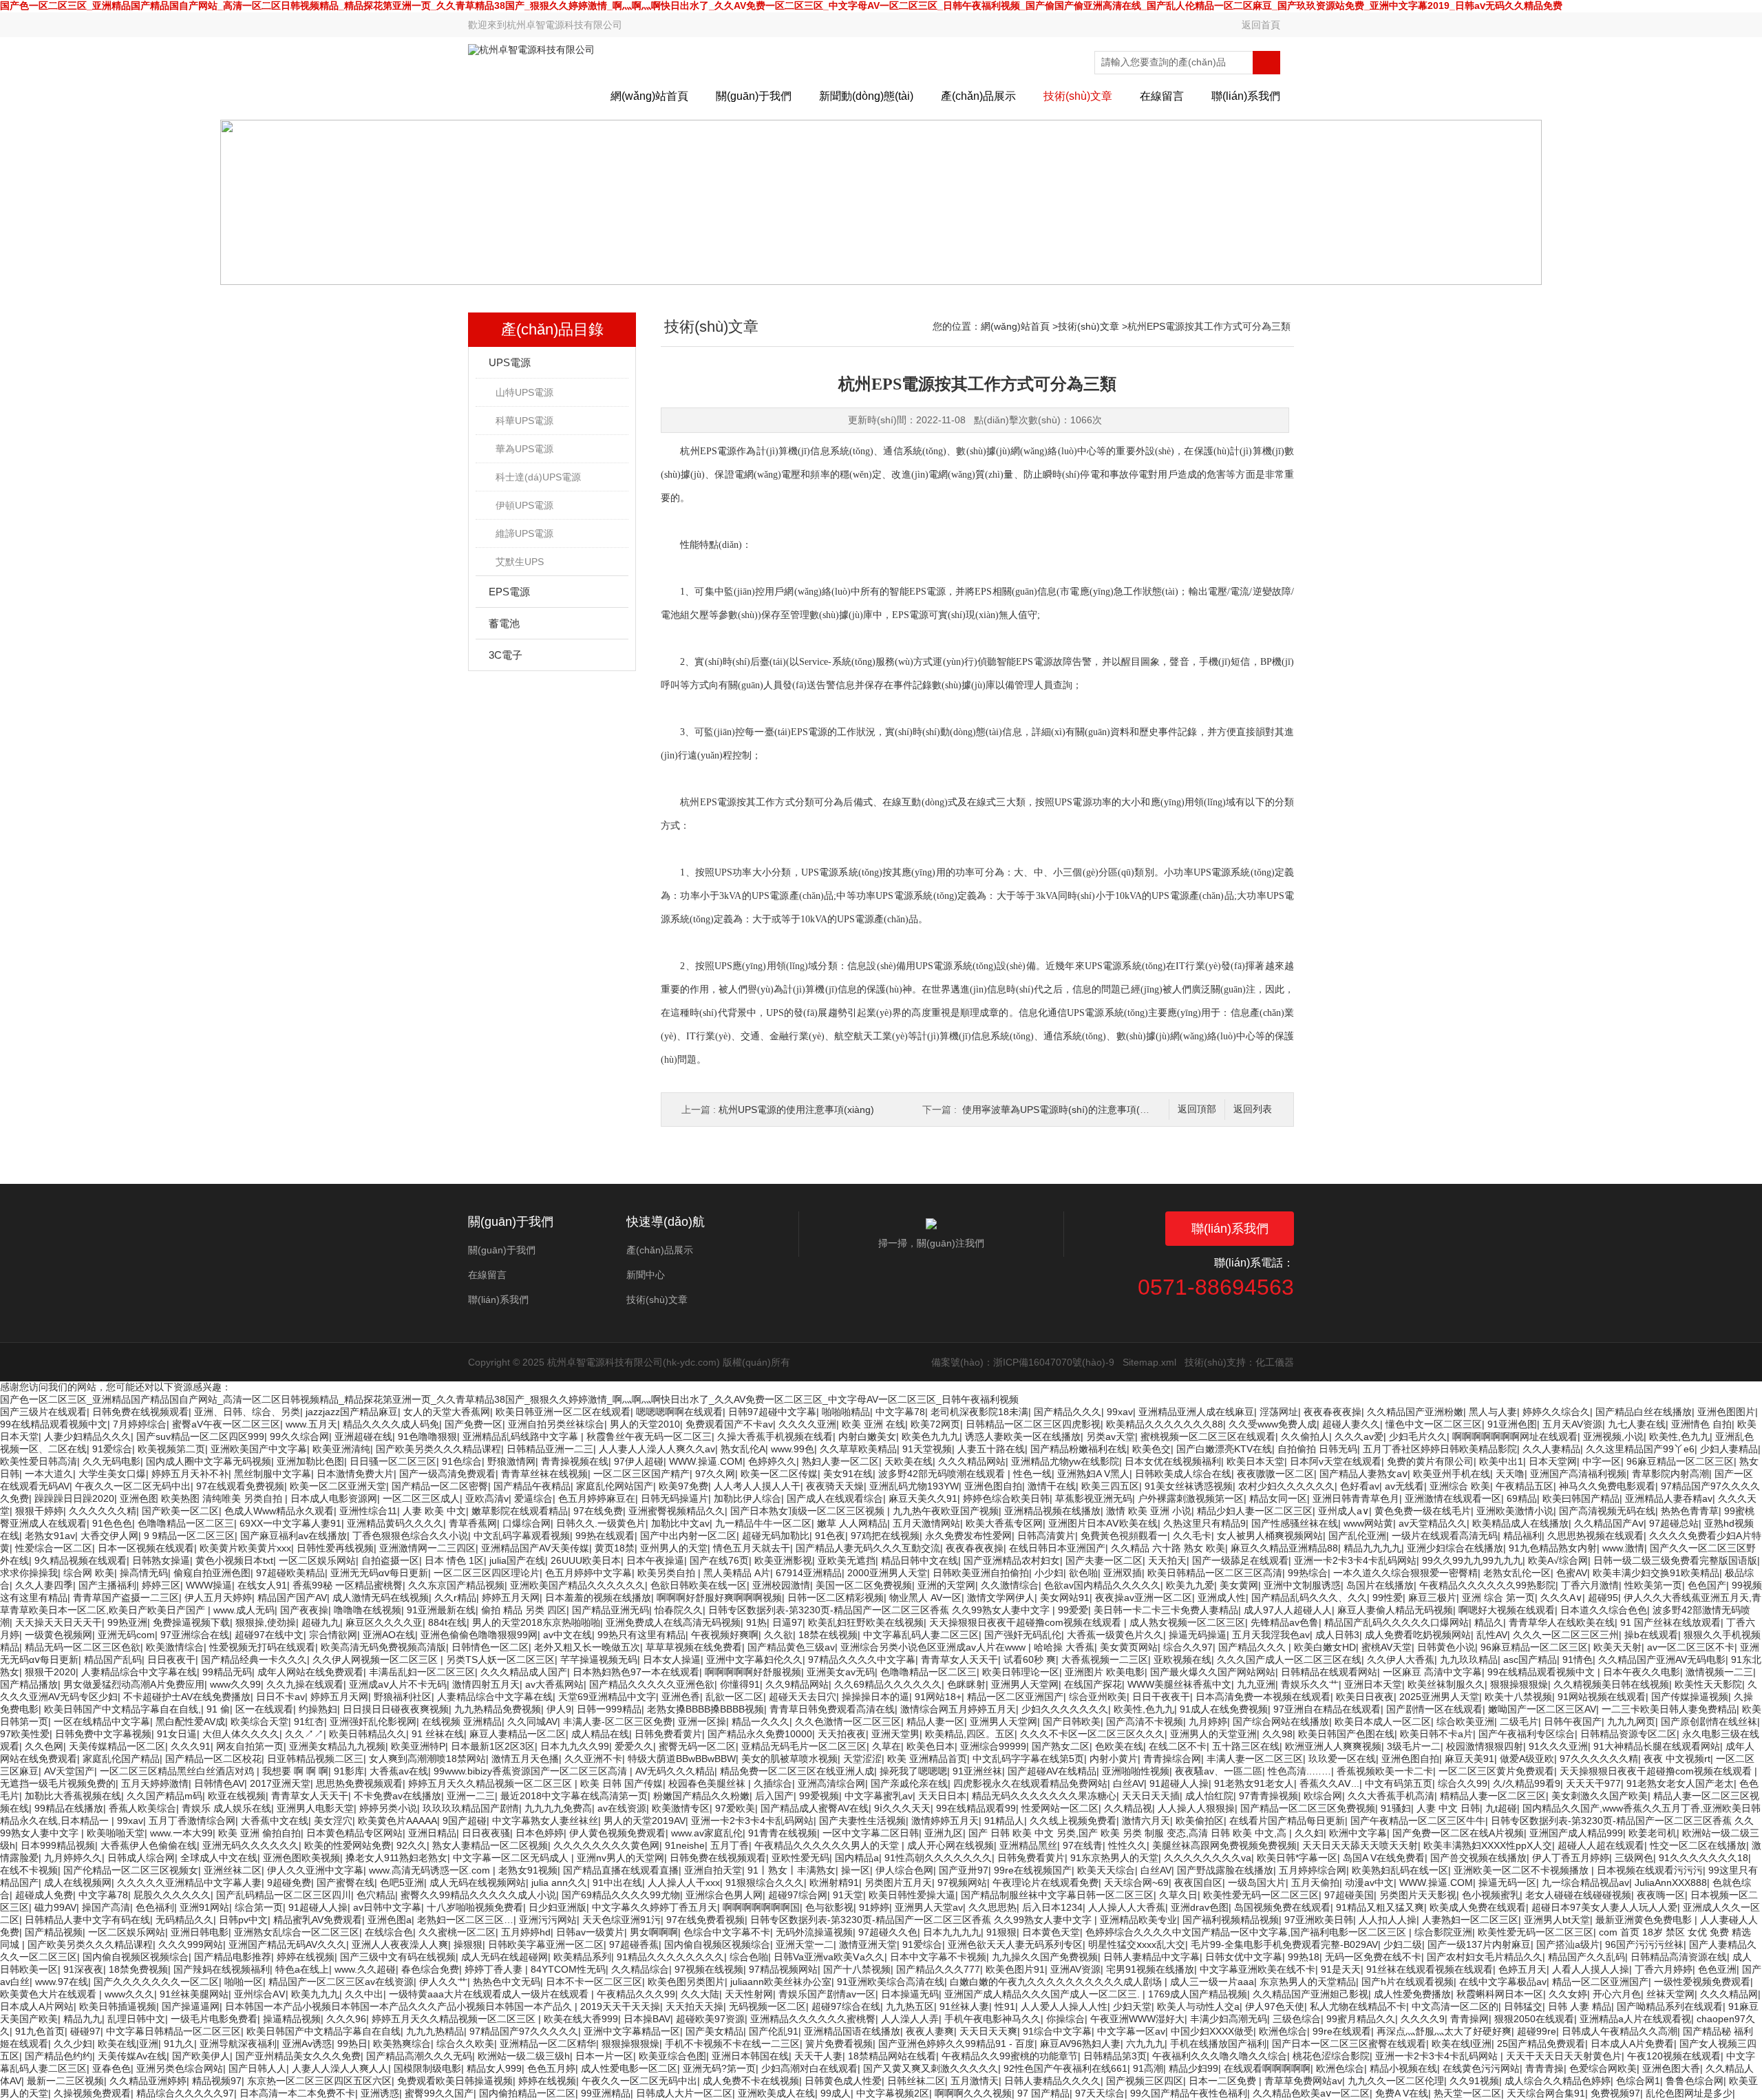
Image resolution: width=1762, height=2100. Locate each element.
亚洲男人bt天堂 (1557, 1920)
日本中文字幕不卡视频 (938, 1957)
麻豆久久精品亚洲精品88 (1284, 1548)
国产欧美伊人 (201, 2056)
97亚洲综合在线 (195, 1635)
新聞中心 (646, 1275)
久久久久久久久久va (1208, 1858)
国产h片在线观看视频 (1408, 1982)
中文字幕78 (900, 1412)
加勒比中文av (680, 1523)
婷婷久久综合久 (1556, 1412)
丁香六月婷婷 (1664, 1969)
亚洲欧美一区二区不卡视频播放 (1522, 1870)
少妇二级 (1403, 1944)
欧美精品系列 (582, 1957)
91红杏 (309, 1721)
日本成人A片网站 (37, 2006)
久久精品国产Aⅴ (1609, 1523)
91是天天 (1341, 1969)
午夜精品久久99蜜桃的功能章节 (1010, 2056)
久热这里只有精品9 (1204, 1523)
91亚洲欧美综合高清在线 (891, 1982)
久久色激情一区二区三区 (848, 1721)
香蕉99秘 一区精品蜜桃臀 (348, 1585)
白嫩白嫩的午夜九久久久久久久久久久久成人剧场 (1057, 1982)
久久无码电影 (112, 1461)
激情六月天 (1146, 1821)
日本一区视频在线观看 (146, 1548)
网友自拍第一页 (250, 1746)
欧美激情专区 (681, 1808)
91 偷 (218, 1709)
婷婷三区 (161, 1585)
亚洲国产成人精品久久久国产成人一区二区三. (1043, 1994)
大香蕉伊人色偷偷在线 (149, 1845)
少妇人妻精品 (1729, 1449)
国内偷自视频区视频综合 (717, 1944)
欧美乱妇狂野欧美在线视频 (866, 1622)
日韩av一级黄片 (590, 1932)
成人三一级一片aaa (1212, 1982)
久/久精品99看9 (1527, 1783)
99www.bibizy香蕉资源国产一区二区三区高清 (532, 1771)
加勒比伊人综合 (747, 1498)
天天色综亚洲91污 (622, 1920)
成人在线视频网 (78, 1882)
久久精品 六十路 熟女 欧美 (1168, 1548)
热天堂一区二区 (1467, 2093)
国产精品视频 (54, 1932)
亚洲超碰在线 (363, 1436)
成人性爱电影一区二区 (629, 2068)
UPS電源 (510, 362)
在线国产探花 (1093, 1684)
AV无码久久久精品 (675, 1771)
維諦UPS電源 (524, 533)
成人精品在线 (600, 1734)
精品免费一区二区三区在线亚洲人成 (797, 1771)
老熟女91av (50, 1536)
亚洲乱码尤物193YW (914, 1486)
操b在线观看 (1651, 1635)
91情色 (1578, 1659)
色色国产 (1707, 1585)
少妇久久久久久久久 (1065, 1709)
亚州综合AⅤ (260, 1994)
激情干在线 (1052, 1486)
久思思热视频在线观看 (1595, 1536)
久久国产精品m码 (164, 1796)
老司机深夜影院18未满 (979, 1412)
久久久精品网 (1729, 1994)
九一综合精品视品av (1585, 1882)
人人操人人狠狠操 (1196, 1808)
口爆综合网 (527, 1523)
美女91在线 (848, 1474)
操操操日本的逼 (875, 1697)
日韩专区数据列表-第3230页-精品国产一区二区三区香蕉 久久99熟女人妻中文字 (880, 1610)
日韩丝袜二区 (916, 2081)
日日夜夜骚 (486, 1833)
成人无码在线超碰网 (505, 1957)
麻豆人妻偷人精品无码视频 (1395, 1610)
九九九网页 (1631, 1721)
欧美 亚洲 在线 (873, 1424)
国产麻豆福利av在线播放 (294, 1536)
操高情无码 (144, 1573)
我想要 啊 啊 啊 (295, 1771)
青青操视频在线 (575, 1461)
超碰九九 (321, 1622)
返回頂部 (1197, 1109)
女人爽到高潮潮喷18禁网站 (427, 1759)
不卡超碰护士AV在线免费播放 (187, 1697)
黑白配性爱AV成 (190, 1721)
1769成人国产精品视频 (1198, 1994)
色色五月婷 (551, 2068)
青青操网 (1469, 2019)
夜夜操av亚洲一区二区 (1144, 1598)
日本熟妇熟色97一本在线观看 (636, 1672)
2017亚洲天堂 (280, 1783)
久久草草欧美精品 (858, 1449)
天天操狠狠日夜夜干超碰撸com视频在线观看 (1027, 1622)
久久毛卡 (1192, 1536)
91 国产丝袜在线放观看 (1670, 1622)
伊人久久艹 (443, 1982)
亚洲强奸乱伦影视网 (373, 1721)
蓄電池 (504, 623)
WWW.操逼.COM (706, 1461)
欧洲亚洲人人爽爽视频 (1333, 1746)
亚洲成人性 (1222, 1598)
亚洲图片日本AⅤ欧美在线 (1103, 1523)
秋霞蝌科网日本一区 (1500, 1994)
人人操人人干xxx (684, 1882)
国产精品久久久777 (938, 1969)
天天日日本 (942, 1796)
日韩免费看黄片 (668, 1734)
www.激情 (1623, 1548)
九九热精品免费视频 (498, 1709)
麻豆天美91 (1469, 1759)
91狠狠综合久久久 (765, 1882)
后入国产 (774, 1796)
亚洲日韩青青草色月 (1356, 1498)
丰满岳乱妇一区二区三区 (422, 1672)
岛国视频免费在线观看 (1282, 1907)
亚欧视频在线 (1182, 1659)
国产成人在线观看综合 (835, 1498)
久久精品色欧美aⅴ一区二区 (1311, 2093)
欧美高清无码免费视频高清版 (383, 1647)
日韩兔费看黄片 (1031, 1858)
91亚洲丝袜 (977, 1771)
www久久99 (235, 1684)
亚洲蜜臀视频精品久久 (677, 1511)
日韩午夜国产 (1573, 1721)
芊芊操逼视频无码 (599, 1659)
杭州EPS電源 (708, 451)
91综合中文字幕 (1057, 2031)
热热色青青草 (1690, 1511)
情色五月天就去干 (752, 1548)
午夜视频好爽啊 (725, 1635)
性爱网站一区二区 (1060, 1808)
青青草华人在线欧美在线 (1562, 1622)
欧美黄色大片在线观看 (50, 1994)
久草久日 (1178, 1895)
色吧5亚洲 (402, 1882)
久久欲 (778, 1635)
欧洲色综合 (1283, 2031)
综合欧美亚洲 (1465, 1721)
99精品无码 (227, 1672)
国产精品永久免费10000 (760, 1734)
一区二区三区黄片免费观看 (1496, 1771)
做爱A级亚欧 (1527, 1759)
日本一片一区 (604, 2056)
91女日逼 (177, 1734)
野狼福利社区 (403, 1697)
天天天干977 (1593, 1783)
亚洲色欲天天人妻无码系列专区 (1015, 1944)
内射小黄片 (1114, 1759)
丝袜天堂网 (1670, 1994)
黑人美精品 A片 (737, 1573)
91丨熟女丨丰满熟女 (792, 1870)
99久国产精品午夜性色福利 (1189, 2093)
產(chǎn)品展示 (978, 96)
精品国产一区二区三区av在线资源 (341, 1982)
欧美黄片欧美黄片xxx (245, 1548)
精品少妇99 (1193, 2068)
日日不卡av (280, 1697)
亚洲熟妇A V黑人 (1093, 1474)
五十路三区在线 (1246, 1746)
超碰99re (1537, 2031)
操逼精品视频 (292, 2019)
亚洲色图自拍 (993, 1486)
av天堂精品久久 (1433, 1523)
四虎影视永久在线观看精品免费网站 (1030, 1783)
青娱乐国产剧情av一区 (827, 1994)
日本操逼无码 (910, 1994)
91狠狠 (1001, 1932)
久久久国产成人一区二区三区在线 (1289, 1659)
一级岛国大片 (1257, 1882)
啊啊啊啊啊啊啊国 (761, 1907)
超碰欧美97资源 (710, 2019)
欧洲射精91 (834, 1882)
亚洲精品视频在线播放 (1052, 1511)
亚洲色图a (390, 1920)
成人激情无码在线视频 (381, 1598)
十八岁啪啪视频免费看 (475, 1907)
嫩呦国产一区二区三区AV (1542, 1709)
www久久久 (129, 1994)
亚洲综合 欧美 (1460, 1486)
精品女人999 (494, 2068)
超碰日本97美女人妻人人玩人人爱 (1604, 1907)
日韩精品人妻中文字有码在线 (87, 1920)
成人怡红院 (1209, 1796)
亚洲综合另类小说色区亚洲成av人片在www (934, 1647)
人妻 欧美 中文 (434, 1511)
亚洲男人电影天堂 (315, 1808)
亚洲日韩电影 (200, 1932)
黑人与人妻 (1493, 1412)
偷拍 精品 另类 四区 (524, 1610)
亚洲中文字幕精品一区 (632, 2031)
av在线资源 (622, 1808)
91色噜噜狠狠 (427, 1436)
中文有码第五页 (1399, 1783)
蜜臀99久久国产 (439, 2093)
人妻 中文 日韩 (1448, 1808)
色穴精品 (376, 1895)
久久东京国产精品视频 (456, 1585)
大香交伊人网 (109, 1536)
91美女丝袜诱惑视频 (1189, 1486)
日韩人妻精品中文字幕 (1151, 1957)
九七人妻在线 (1637, 1424)
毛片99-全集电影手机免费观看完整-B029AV (1284, 1944)
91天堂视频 (927, 1449)
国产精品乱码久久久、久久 (1309, 1598)
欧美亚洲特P (418, 1746)
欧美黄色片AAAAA (397, 1821)
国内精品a (857, 1858)
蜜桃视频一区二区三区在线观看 (1208, 1436)
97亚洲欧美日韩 (1319, 1920)
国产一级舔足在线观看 (1240, 1560)
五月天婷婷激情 (155, 1783)
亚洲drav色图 (1200, 1907)
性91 (1005, 2006)
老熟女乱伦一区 (1517, 1573)
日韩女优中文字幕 (1244, 1957)
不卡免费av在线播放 (397, 1796)
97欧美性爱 (25, 1734)
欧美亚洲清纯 (341, 1449)
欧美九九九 (315, 1994)
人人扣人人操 (1388, 1920)
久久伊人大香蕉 (1401, 1659)
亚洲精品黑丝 (1028, 1845)
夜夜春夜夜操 (1333, 1412)
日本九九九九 (952, 1932)
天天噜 (1510, 1474)
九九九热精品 (435, 2031)
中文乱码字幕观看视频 (522, 1536)
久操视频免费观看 (92, 2093)
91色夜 (830, 1536)
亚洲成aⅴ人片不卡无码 (398, 1684)
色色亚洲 (1717, 1969)
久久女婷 (1568, 1994)
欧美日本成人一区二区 (1383, 1721)
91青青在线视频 (783, 1833)
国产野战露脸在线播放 (1225, 1870)
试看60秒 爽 (1030, 1659)
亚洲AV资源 (1075, 1969)
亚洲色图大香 (1671, 2068)
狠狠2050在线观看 (1534, 2019)
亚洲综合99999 (993, 1746)
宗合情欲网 (333, 1635)
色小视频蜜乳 (1491, 1895)
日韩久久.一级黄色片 (601, 1523)
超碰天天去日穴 (803, 1697)
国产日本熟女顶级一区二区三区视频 (809, 1511)
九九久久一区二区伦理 (1396, 2081)
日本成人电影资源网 (334, 1498)
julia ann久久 (559, 1882)
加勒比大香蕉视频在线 (73, 1796)
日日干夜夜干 (1161, 1697)
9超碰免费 (289, 1882)
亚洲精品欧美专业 (1138, 1920)
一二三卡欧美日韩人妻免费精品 (1669, 1709)
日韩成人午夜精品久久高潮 (1620, 2031)
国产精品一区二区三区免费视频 (1308, 1808)
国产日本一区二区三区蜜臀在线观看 (1349, 2044)
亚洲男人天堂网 (1025, 1684)
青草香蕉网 (473, 1523)
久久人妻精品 (1551, 1449)
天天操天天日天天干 (59, 1622)
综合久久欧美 (465, 2044)
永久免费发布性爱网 (968, 1536)
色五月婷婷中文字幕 (588, 1573)
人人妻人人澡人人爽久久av (657, 1449)
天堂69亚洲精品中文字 (607, 1697)
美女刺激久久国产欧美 (1600, 1796)
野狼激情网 (511, 1461)
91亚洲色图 (1512, 1424)
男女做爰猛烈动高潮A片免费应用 (134, 1684)
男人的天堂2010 (645, 1424)
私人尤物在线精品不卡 (1358, 2006)
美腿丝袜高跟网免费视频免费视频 (1224, 1845)
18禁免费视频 (138, 1969)
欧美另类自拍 (668, 1573)
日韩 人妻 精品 (1580, 2006)
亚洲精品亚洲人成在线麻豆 (1196, 1412)
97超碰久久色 (888, 1932)
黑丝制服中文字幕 (273, 1474)
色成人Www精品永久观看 (279, 1511)
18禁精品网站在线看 (892, 2056)
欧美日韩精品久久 (368, 1734)
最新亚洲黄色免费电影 (1645, 1920)
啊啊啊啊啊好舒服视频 (753, 1672)
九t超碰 (1501, 1808)
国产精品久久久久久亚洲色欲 (652, 1684)
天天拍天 (1167, 1560)
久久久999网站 (191, 1944)
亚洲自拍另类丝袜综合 (556, 1424)
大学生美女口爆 (112, 1474)
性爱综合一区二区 (54, 1548)
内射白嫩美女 (867, 1436)
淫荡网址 (1279, 1412)
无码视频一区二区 (767, 2006)
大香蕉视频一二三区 (1105, 1659)
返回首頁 (1261, 25)
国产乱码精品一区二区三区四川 (284, 1895)
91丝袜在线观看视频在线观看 (1430, 1969)
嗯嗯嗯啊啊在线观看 (679, 1412)
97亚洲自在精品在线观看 (1327, 1709)
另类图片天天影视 (1418, 1895)
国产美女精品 (714, 2031)
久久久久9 (1423, 2019)
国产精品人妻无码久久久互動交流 (868, 1548)
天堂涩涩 (862, 1759)
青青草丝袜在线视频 (544, 1474)
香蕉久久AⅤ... (1329, 1783)
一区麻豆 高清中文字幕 (1432, 1672)
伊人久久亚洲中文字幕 (315, 1870)
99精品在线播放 (69, 1808)
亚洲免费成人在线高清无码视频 (673, 1622)
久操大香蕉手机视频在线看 (775, 1436)
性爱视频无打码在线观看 (262, 1647)
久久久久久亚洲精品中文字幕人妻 (189, 1882)
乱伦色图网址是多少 (1689, 2093)
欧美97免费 (683, 1486)
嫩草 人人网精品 (852, 1523)
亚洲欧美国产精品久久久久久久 (577, 1585)
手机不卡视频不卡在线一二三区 (732, 2044)
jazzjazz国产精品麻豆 (352, 1412)
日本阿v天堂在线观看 (1336, 1461)
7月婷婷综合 (140, 1424)
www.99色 (793, 1449)
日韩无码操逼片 (675, 1498)
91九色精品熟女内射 (1553, 1548)
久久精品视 (1128, 1808)
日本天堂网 (1553, 1461)
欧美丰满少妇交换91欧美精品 (1656, 1573)
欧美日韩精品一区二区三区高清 (1215, 1573)
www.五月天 (311, 1424)
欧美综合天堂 (259, 1721)
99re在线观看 (1342, 2031)
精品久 (1489, 1622)
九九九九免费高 (558, 1808)
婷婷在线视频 (306, 1957)
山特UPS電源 (524, 392)
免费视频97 (1615, 2093)
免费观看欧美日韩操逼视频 (455, 2081)
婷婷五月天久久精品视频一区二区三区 (491, 1783)
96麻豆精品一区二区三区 (1680, 1461)
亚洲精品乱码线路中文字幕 (522, 1436)
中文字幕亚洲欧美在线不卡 (1257, 1969)
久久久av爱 (1359, 1436)
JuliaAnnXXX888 (1671, 1882)
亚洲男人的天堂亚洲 (1213, 1734)
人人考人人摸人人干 (757, 1486)
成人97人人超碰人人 (1288, 1610)
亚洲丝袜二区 (233, 1870)
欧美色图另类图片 (686, 1982)
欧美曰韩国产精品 (1581, 1498)
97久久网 (715, 1474)
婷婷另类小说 (388, 1808)
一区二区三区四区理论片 (487, 1573)
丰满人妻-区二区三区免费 (618, 1721)
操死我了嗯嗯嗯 (913, 1771)
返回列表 (1253, 1109)
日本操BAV (647, 2019)
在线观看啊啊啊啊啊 (1267, 2068)
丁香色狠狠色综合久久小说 (410, 1536)
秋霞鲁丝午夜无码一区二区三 (649, 1436)
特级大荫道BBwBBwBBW (682, 1759)
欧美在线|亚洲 (128, 2044)
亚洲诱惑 (380, 2093)
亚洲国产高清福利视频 (1578, 1474)
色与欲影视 (829, 1907)
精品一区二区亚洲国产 (1015, 1697)
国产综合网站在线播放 (1281, 1721)
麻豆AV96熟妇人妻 (1080, 2044)
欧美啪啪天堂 (116, 1833)
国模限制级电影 (427, 2068)
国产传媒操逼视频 (1690, 1697)
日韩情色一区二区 (490, 1647)
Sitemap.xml (1149, 1362)
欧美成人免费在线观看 (1478, 1907)
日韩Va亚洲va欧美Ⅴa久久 (829, 1957)
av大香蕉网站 (554, 1684)
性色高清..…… (1299, 1771)
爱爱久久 (634, 1746)
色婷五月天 (1522, 1969)
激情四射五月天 (486, 1684)
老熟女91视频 (528, 1870)
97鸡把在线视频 (885, 1536)
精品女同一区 (1278, 1498)
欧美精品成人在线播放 (1520, 1523)
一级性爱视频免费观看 (1702, 1982)
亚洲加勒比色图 (310, 1461)
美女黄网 (1239, 1585)
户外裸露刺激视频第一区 (1191, 1498)
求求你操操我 (29, 1573)
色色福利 (155, 1907)
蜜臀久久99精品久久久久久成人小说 (478, 1895)
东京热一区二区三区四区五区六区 (319, 2081)
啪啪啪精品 (846, 1412)
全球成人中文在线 (219, 1858)
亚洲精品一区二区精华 (548, 2044)
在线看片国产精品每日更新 (1287, 1821)
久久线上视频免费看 (1073, 1821)
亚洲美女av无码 (841, 1672)
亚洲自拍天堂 (713, 1870)
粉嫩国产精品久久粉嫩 (701, 1796)
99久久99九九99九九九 (1472, 1560)
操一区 (856, 1870)
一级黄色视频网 (59, 1635)
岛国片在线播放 (1380, 1585)
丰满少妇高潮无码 (1229, 2019)
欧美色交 (1151, 1449)
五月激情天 (975, 2081)
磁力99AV (55, 1907)
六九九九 (1145, 2044)
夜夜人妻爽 (930, 2031)
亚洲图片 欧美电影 (1105, 1672)
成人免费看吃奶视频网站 (1418, 1635)
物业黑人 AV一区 (925, 1598)
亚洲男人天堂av (929, 1907)
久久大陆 (700, 1994)
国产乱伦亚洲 (1357, 1536)
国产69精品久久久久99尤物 (621, 1895)
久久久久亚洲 (807, 1424)
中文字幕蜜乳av (879, 1796)
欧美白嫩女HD (1325, 1647)
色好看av (1360, 1486)
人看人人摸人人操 (1591, 1969)
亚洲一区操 (702, 1721)
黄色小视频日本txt (234, 1560)
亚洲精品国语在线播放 (852, 2031)
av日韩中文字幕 (387, 1907)
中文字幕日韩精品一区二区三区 (173, 2031)
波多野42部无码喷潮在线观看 (943, 1474)
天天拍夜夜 (842, 1734)
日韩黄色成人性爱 (843, 2081)
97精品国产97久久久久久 (524, 2031)
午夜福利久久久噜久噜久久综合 (1220, 2056)
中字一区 (1602, 1461)
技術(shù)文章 (1078, 96)
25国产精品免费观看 (1541, 2044)
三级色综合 (1297, 2019)
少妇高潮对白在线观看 (809, 2068)
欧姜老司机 (1653, 1833)
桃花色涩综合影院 (1331, 2056)
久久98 (1277, 1734)
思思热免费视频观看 (359, 1783)
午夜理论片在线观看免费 (1045, 1882)
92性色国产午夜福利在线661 (1065, 2068)
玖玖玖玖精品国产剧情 (471, 1808)
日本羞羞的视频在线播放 (598, 1598)
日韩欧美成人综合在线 (1183, 1474)
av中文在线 (567, 1635)
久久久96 (346, 2019)
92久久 (412, 1845)
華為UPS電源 (524, 449)
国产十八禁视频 (857, 1969)
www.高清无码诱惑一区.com (431, 1870)
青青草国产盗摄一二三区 (126, 1598)
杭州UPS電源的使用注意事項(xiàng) (796, 1110)
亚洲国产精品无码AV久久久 (287, 1944)
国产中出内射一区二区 (688, 1536)
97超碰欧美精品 (290, 1573)
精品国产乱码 (113, 1659)
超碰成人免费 (44, 1895)
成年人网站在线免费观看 (310, 1672)
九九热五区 (910, 2006)
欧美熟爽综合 (402, 2044)
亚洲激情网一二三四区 (427, 1548)
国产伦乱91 (774, 2031)
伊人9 (559, 1709)
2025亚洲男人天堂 (1439, 1697)
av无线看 (1404, 1486)
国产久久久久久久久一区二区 (156, 1982)
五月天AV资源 (1572, 1424)
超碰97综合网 (798, 1895)
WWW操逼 (209, 1585)
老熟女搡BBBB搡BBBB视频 (705, 1709)
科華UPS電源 (524, 421)
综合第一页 (259, 1907)
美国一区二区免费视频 (864, 1585)
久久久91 (191, 1746)
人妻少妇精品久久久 (87, 1436)
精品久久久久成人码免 (391, 1424)
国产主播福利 (107, 1585)
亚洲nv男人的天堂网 (620, 1858)
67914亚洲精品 (809, 1573)
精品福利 (1522, 1536)
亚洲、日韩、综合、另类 (247, 1412)
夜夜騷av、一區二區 (1219, 1771)
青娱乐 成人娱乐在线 (226, 1808)
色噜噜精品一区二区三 (186, 1523)
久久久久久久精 (103, 1511)
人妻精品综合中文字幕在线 (139, 1672)
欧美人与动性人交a (1198, 2006)
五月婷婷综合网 (1313, 1870)
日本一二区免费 (1224, 2081)
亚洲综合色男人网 (724, 1895)
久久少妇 (73, 2044)
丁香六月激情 (1590, 1585)
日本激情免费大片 (355, 1474)
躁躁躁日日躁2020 (74, 1498)
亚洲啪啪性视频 (1136, 1771)
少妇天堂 (1132, 2006)
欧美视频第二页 (171, 1449)
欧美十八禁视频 (1518, 1697)
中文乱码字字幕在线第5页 (1028, 1759)
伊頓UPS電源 (524, 505)
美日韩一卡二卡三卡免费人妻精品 (1166, 1610)
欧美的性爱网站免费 (348, 1845)
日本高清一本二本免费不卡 (297, 2093)
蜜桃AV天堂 (1387, 1647)
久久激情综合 (1010, 1585)
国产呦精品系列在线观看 (1670, 2006)
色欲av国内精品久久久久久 (1102, 1585)
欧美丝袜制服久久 (1446, 1684)
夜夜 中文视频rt (1677, 1759)
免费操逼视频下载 (191, 1622)
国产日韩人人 (257, 2068)
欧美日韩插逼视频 (118, 2006)
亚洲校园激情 (781, 1585)
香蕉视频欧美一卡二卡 (1385, 1771)
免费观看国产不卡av (729, 1424)
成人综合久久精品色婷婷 (1558, 2081)
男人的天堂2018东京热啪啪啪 (536, 1622)
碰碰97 (85, 2031)
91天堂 (848, 1895)
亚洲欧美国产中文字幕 (259, 1449)
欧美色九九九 (931, 1436)
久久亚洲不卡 (593, 1759)
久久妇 (1309, 1833)
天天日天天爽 (988, 2031)
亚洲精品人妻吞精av (1669, 1498)
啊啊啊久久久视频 (973, 2093)
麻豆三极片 (1432, 1598)
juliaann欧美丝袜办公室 (781, 1982)
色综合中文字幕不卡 (727, 1932)
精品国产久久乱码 (1586, 1957)
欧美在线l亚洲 (1462, 2044)
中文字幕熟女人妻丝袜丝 (545, 1821)
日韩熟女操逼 (161, 1560)
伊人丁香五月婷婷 (1571, 1858)
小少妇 (1049, 1573)
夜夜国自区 (1198, 1882)
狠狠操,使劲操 (266, 1622)
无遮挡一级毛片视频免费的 (58, 1783)
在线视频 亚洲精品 (462, 1721)
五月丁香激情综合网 (192, 1821)
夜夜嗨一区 (1661, 1895)
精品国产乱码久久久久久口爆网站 (1397, 1622)
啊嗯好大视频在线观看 (1507, 1610)
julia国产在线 (517, 1560)
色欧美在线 (1119, 1746)
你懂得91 (740, 1684)
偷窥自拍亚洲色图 (212, 1573)
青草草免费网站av (1303, 2081)
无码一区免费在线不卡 (1373, 1957)
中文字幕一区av (1131, 2031)
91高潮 (1148, 2068)
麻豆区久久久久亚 (384, 1622)
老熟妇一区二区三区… (465, 1920)
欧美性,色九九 (1679, 1436)
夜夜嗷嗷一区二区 (1275, 1474)
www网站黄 (1368, 1523)
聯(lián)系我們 (1246, 96)
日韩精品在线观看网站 (1329, 1672)
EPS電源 (509, 592)
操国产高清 (106, 1907)
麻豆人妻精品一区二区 (518, 1734)
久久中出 (364, 1994)
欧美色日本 (931, 1746)
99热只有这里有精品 (641, 1635)
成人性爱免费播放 (1412, 1994)
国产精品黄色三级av (791, 1647)
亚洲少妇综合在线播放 (1455, 1548)
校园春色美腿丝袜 (708, 1783)
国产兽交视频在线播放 (1478, 1858)
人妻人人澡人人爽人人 (340, 2068)
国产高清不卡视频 (1145, 1721)
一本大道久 (49, 1474)
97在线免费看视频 (705, 1920)
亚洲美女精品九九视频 (337, 1746)
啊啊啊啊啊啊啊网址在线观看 (1515, 1436)
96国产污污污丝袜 (1644, 1944)
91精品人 (1004, 1821)
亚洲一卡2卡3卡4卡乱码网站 (1355, 1560)
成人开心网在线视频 (951, 1845)
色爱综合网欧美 (1603, 2068)
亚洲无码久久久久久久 (251, 1845)
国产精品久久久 (1068, 1412)
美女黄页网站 (1129, 1647)
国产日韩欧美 (1072, 1721)
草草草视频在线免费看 (694, 1647)
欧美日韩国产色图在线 (1346, 1734)
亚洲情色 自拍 (1701, 1424)
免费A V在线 (1402, 2093)
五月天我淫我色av (1271, 1635)
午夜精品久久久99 (636, 1994)
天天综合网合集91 (1546, 2093)
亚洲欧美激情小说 (1515, 1511)
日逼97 (787, 1622)
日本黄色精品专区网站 (354, 1833)
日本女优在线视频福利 (1173, 1461)
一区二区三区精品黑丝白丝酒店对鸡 (178, 1771)
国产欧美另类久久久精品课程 (438, 1449)
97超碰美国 (1349, 1895)
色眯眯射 (966, 1684)
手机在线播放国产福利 (1218, 2044)
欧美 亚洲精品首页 (927, 1759)
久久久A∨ (1561, 1598)
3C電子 (506, 655)
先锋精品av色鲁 (1285, 1622)
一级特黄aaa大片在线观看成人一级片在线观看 (490, 1994)
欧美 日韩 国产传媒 (622, 1783)
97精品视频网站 (783, 1969)
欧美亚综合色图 (672, 2056)
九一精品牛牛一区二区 (763, 1523)
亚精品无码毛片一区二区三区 (804, 1746)
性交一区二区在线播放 (1698, 1845)
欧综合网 (1323, 1796)
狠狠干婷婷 (39, 1511)
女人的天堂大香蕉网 (447, 1412)
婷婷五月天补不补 (190, 1474)
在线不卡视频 (29, 1870)
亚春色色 (112, 2068)
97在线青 (1083, 1845)
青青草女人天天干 (959, 1659)
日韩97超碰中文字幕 (772, 1412)
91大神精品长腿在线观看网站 (1657, 1746)
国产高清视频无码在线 (1607, 1511)
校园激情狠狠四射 (1485, 1746)
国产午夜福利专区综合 (1527, 1734)
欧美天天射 (1617, 1647)
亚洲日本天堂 (1373, 1684)
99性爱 (1388, 1598)
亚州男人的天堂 (674, 1548)
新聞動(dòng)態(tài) (866, 96)
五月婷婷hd (526, 1932)
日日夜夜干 (171, 1659)
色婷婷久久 (772, 1461)
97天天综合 (1100, 2093)
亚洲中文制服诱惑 (1302, 1585)
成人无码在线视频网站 (478, 1882)
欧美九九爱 (1190, 1585)
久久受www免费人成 (1273, 1424)
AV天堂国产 (69, 1771)
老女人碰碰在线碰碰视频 (1578, 1895)
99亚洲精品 (606, 2093)
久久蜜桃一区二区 (457, 1932)
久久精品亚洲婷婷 (148, 2081)
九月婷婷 (1208, 1721)
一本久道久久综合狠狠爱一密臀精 (1405, 1573)
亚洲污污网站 (548, 1920)
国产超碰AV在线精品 (1052, 1771)
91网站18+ (938, 1697)
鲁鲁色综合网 (1695, 2081)
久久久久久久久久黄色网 (606, 1845)
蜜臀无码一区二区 (697, 1746)
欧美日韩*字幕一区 (1297, 1858)
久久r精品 (455, 1598)
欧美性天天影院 (1708, 1684)
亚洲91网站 (204, 1907)
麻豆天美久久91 (923, 1498)
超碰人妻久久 (1351, 1424)
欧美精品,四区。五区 (970, 1734)
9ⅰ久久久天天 (902, 1808)
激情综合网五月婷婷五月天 (958, 1709)
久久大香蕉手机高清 (1391, 1796)
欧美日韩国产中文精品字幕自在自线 (323, 2031)
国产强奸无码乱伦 (1023, 1635)
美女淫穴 (333, 1821)
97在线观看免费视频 (240, 1486)
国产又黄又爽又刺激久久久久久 (931, 2068)
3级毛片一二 (1414, 1746)
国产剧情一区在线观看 (1434, 1709)
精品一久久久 (761, 1721)
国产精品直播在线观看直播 (621, 1870)
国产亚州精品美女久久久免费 (298, 2056)
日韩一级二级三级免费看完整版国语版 (1675, 1560)
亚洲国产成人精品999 (1576, 1833)
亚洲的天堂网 (946, 1585)
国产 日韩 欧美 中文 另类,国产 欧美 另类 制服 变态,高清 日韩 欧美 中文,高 (1129, 1833)
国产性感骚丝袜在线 (1295, 1523)
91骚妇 (1396, 1808)
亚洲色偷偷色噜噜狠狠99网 (479, 1635)
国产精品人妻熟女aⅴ (1363, 1474)
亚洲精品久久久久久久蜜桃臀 (813, 2019)
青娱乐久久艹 (1310, 1684)
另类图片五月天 (898, 1882)
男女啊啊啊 (654, 1932)
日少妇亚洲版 (558, 1907)
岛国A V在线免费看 (1384, 1858)
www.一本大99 (181, 1833)
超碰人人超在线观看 (1601, 1845)
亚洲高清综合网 (831, 1783)
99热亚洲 (127, 1622)
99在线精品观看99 (976, 1808)
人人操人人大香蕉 (1127, 1907)
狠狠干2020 (50, 1672)
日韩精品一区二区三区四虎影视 (1033, 1424)
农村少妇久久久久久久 (1286, 1486)
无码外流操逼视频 (814, 1932)
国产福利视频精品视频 (1231, 1920)
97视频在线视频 (709, 1969)
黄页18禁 (615, 1548)
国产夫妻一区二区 (1104, 1560)
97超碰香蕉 (634, 1944)
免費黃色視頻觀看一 (1124, 1536)
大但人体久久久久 (241, 1734)
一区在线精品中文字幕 (102, 1721)
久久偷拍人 (1305, 1436)
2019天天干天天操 (620, 2006)
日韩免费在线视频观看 (140, 1412)
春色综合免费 (430, 1969)
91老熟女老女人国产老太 (1680, 1783)
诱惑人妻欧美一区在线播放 (1023, 1436)
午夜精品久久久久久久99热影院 (1487, 1585)
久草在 (887, 1746)
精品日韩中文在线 (920, 1560)
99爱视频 (819, 1796)
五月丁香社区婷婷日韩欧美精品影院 (1440, 1449)
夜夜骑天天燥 (835, 1486)
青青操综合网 (1172, 1759)
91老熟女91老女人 (1254, 1783)
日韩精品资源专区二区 (1628, 1734)
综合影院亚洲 (1443, 1932)
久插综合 (773, 1783)
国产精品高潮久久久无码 (419, 2056)
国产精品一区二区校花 (213, 1759)
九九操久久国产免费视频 (1045, 1957)
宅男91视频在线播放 (1150, 1969)
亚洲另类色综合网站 (180, 2068)
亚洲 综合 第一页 (1498, 1598)
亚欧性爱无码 (800, 1858)
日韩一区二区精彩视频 (836, 1598)
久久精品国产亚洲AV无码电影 (1662, 1659)
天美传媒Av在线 (132, 2056)
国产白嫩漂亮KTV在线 (1224, 1449)
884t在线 (447, 1622)
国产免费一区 (474, 1424)
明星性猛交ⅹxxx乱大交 (1137, 1944)
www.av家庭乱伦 (707, 1833)
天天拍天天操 (694, 2006)
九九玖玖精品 (1469, 1659)
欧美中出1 (1501, 1461)
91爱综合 (112, 1449)
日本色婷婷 (540, 1833)
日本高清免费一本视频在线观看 (1263, 1697)
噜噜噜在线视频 (368, 1610)
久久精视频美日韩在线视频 (1611, 1684)
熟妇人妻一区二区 (840, 1461)
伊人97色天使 (1275, 2006)
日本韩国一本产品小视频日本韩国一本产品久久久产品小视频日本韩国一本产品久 (400, 2006)
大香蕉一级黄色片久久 (1115, 1635)
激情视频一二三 (1719, 1672)
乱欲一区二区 (734, 1697)
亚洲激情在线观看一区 (1453, 1498)
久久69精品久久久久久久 (888, 1684)
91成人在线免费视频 (1224, 1709)
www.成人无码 (244, 1610)
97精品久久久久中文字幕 (862, 1659)
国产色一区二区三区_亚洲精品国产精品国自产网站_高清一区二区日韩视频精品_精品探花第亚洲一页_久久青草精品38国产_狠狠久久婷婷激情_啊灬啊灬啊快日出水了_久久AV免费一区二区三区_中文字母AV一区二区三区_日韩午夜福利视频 (509, 1399)
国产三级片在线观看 (43, 1412)
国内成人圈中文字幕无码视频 (209, 1461)
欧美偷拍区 (1200, 1821)
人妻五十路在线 (991, 1449)
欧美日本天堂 (1255, 1461)
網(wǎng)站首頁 (649, 96)
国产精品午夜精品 (532, 1486)
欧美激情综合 (175, 1647)
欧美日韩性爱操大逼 (912, 1895)
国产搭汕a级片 (1568, 1944)
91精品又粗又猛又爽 (1380, 1907)
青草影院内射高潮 (1670, 1474)
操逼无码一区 (1507, 1882)
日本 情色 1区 (454, 1560)
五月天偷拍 (1315, 1882)
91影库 (349, 1771)
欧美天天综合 (1106, 1870)
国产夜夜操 (304, 1610)
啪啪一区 (244, 1982)
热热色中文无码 (507, 1982)
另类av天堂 (1111, 1436)
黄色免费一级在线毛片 (1423, 1511)
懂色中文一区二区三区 (1434, 1424)
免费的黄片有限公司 (1430, 1461)
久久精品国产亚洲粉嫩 (1415, 1412)
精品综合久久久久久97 (185, 2093)
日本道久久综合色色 (1604, 1610)
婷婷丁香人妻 (495, 1969)
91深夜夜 (83, 1969)
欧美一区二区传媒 (779, 1474)
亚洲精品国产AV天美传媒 (535, 1548)
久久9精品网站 (797, 1684)
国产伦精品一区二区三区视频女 (131, 1870)
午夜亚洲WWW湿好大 (1137, 2019)
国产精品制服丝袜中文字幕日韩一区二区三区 (1057, 1895)
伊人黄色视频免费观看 (617, 1833)
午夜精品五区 (1525, 1486)
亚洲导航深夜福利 (238, 2044)
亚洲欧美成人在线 (776, 2093)
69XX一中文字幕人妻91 (290, 1523)
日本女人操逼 (672, 1659)
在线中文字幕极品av (1503, 1982)
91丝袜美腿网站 (194, 1994)
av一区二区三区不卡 (1691, 1647)
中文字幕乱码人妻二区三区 (921, 1635)
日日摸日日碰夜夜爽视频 (396, 1709)
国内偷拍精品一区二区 (527, 2093)
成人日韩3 (1337, 1635)
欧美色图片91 (1015, 1969)
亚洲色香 (681, 1697)
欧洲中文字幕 (1358, 1833)
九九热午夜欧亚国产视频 (946, 1511)
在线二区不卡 (1178, 1746)
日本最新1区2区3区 (493, 1746)
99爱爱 (1073, 1610)
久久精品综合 (640, 1969)
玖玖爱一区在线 (1342, 1759)
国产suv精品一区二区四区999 (200, 1436)
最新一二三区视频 (65, 2081)
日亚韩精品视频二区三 (315, 1759)
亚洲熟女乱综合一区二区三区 (297, 1932)
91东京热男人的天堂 (1114, 1858)
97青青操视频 (1269, 1796)
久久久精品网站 (972, 1461)
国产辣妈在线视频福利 (222, 1969)
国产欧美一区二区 (180, 1511)
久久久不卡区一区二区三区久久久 (1092, 1734)
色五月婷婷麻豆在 (597, 1498)
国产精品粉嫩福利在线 (1079, 1449)
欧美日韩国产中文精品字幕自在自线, (123, 1709)
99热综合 (1308, 1573)
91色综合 (462, 1461)
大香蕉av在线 (399, 1771)
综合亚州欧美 (1098, 1697)
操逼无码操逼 (1198, 1635)
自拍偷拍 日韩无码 (1317, 1449)
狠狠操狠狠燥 (1519, 1684)
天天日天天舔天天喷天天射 (1360, 1845)
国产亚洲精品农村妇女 (1012, 1560)
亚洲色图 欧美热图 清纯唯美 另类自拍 (202, 1498)
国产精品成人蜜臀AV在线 (815, 1808)
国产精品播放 (29, 1684)
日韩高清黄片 (1046, 1536)
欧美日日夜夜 (1365, 1697)
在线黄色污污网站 (1481, 2068)
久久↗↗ (304, 1734)
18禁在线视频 (828, 1635)
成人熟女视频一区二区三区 (1187, 1622)
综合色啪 (749, 1957)
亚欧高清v (487, 1498)
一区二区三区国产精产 (641, 1474)
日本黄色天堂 (1051, 1932)
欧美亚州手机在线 (1452, 1474)
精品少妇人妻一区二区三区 (1255, 1511)
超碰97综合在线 (846, 2006)
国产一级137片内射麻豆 (1479, 1944)
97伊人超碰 (639, 1461)
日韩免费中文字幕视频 (103, 1734)
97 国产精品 (1043, 2093)
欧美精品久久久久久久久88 (1165, 1424)
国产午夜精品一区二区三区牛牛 (1418, 1821)
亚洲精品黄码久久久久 (395, 1523)
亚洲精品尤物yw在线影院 (1065, 1461)
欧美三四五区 (1110, 1486)
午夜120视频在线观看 (1674, 2056)
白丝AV (1128, 1783)
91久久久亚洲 (1558, 1746)
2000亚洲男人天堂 (887, 1573)
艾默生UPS (520, 562)
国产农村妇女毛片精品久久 (1485, 1957)
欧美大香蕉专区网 (1004, 1523)
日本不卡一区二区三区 (594, 1982)
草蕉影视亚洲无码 (1094, 1498)
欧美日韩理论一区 (1021, 1672)
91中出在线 (617, 1882)
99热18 (1304, 1957)
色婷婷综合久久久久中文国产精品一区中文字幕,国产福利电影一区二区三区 (1247, 1932)
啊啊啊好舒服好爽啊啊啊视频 (719, 1598)
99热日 (352, 2044)
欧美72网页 (935, 1424)
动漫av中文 (1369, 1882)
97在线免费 (598, 1511)
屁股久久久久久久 (172, 1895)
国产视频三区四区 (1145, 2081)
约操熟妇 (318, 1709)
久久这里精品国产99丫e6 (1640, 1449)
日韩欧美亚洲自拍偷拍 (981, 1573)
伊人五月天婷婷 (218, 1598)
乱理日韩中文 (136, 2019)
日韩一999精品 (609, 1709)
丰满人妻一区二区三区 (1255, 1759)
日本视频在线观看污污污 (1650, 1870)
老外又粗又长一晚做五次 (587, 1647)
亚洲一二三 (471, 1796)
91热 (756, 1622)
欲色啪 (1083, 1573)
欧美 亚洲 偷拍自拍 (259, 1833)
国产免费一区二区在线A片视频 (1458, 1833)
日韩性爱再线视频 (335, 1548)
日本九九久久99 (575, 1746)
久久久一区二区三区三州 (1566, 1635)
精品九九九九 (1372, 1548)
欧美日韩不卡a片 (1436, 1734)
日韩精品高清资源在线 (1679, 1957)
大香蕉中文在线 (275, 1821)
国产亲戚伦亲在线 (909, 1783)
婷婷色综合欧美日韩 (1006, 1498)
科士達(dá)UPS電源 (538, 477)
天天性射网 (749, 1994)
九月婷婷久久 (73, 1858)
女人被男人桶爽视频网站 (1270, 1536)
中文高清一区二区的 (1455, 2006)
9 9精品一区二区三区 (189, 1536)
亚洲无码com (126, 1635)
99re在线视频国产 (1033, 1870)
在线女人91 (262, 1585)
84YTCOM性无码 (568, 1969)
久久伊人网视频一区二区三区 (376, 1659)
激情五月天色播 (525, 1759)
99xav (1120, 1412)
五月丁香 (730, 1845)
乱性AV (1492, 1635)
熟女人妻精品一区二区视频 (490, 1845)
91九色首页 (40, 2031)
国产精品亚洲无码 (611, 1610)
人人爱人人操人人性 (1064, 2006)
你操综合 (1065, 2019)
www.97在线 (62, 1982)
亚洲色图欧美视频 (301, 1858)
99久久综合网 (299, 1436)
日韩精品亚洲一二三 (550, 1449)
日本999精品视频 (58, 1845)
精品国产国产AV (292, 1598)
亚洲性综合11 (368, 1511)
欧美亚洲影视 (783, 1560)
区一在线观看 (264, 1709)
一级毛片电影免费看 (214, 2019)
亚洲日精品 (432, 1833)
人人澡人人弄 (910, 2019)
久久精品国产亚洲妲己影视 (1310, 1994)
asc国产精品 (1530, 1659)
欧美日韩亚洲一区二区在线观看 (563, 1412)
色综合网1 (1638, 2081)
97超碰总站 (1674, 1523)
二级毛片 (1519, 1721)
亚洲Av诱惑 (307, 2044)
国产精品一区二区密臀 (440, 1486)
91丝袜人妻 (964, 2006)
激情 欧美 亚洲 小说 (1149, 1511)
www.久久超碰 (365, 1969)
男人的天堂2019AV (645, 1821)
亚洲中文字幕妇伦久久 (754, 1659)
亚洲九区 (944, 1833)
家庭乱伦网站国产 (615, 1486)
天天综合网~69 (1136, 1882)
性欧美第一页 (1653, 1585)
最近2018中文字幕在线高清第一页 (574, 1796)
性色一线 (1032, 1474)
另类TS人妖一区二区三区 (500, 1659)
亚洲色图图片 (1726, 1412)
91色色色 (112, 1523)
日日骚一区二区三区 (393, 1461)
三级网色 (1634, 1858)
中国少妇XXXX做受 (1212, 2031)
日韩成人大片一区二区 (684, 2093)
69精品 (1522, 1498)
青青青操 (1545, 2068)
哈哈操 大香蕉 (1064, 1647)
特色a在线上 (302, 1969)
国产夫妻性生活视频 (862, 1821)
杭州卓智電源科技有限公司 (564, 25)
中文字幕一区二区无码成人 (512, 1858)
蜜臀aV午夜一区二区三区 (226, 1424)
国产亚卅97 (964, 1870)
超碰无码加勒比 (776, 1536)
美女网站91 (1065, 1598)
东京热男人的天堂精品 (1308, 1982)
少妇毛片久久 (1418, 1436)
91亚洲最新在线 (441, 1610)
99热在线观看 (605, 1536)
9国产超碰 (465, 1821)
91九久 (179, 2044)
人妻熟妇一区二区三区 (1470, 1920)
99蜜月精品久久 (1361, 2019)
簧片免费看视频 (839, 2044)
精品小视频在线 (1403, 2068)
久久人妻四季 (44, 1585)
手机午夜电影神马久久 (993, 2019)
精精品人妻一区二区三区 (1493, 1796)
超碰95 (1603, 1598)
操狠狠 (468, 1944)
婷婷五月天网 (511, 1598)
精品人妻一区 (935, 1721)
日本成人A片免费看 (1632, 2044)
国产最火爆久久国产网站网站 (1213, 1672)
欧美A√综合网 (1558, 1560)
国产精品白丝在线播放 (1644, 1412)
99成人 (836, 2093)
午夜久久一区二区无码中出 (133, 1486)
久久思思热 (993, 1907)
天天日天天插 (1151, 1796)
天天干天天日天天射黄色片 (1564, 2056)
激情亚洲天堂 (868, 1944)
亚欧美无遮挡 (847, 1560)
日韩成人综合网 (141, 1858)
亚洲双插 (1123, 1573)
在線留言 (1162, 96)
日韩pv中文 (243, 1920)
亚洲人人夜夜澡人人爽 (400, 1944)
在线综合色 (389, 1932)
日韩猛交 (1523, 2006)
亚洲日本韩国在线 (750, 2056)
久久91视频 (1474, 2081)
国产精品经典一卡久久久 (254, 1659)
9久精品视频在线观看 (81, 1560)
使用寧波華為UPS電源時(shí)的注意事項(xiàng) (1064, 1110)
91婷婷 (874, 1907)
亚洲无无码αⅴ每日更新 (379, 1573)
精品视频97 (217, 2081)
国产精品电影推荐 (233, 1957)
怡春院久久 (679, 1610)
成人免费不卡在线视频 (751, 2081)
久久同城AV (532, 1721)
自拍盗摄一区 (390, 1560)
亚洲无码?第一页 (719, 2068)
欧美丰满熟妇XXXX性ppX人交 (1488, 1845)
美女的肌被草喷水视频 (789, 1759)
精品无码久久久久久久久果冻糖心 (1044, 1796)
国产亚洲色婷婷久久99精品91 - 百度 (956, 2044)
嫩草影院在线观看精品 (520, 1511)
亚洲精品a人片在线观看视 (1635, 2019)
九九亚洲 (1256, 1684)
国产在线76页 (719, 1560)
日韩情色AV (219, 1783)
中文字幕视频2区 (893, 2093)
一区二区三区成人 (421, 1498)
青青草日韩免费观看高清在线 (832, 1709)
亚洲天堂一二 (805, 1944)
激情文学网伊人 (1001, 1598)
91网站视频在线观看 (1602, 1697)
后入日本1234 (1052, 1907)
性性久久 (1127, 1845)
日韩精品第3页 (1115, 2056)
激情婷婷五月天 (945, 1821)
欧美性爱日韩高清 (39, 1461)
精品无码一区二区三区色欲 (83, 1647)
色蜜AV (1572, 1573)
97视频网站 (962, 1882)
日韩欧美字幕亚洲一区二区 (546, 1944)
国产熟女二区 (1061, 1746)
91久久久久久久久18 (1703, 1858)
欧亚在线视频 (237, 1796)
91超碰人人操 (1179, 1783)
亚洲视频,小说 (1613, 1436)
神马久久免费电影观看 (1607, 1486)
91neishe (685, 1845)
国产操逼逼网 (191, 2006)
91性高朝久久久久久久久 (938, 1858)
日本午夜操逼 (655, 1560)
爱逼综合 (533, 1498)
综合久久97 (1188, 1647)
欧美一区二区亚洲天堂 (338, 1486)
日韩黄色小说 (1446, 1647)
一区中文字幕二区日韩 (871, 1833)
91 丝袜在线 (438, 1734)
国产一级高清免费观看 (447, 1474)
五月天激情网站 (926, 1523)
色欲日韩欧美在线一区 (699, 1585)
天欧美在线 (909, 1461)
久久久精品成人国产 (524, 1672)
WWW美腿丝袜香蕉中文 (1179, 1684)
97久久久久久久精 (1599, 1759)
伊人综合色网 (904, 1870)
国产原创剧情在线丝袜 (1709, 1721)
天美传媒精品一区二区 (117, 1746)
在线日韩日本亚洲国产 (1057, 1548)
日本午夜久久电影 (1642, 1672)
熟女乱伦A (743, 1449)
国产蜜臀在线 (346, 1882)
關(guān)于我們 (754, 96)
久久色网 (44, 1746)
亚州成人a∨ (1344, 1511)
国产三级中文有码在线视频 (398, 1957)
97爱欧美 (735, 1808)
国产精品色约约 (59, 2056)
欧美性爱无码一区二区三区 (1261, 1895)
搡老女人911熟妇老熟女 (396, 1858)
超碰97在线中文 (269, 1635)
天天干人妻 (818, 2056)
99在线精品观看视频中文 (54, 1424)
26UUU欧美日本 (586, 1560)
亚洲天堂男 (895, 1734)
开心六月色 (1617, 1994)
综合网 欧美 (89, 1573)
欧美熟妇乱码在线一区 (1400, 1870)
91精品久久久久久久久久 (670, 1957)
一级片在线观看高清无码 (1445, 1536)
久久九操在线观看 (305, 1684)
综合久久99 (1463, 1783)
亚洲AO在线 (389, 1635)
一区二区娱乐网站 (317, 1560)
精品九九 (83, 2019)
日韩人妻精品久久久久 (1052, 2081)
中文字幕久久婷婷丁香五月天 (655, 1907)
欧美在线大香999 (581, 2019)
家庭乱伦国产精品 (121, 1759)
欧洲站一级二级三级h (524, 2056)
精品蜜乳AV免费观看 (318, 1920)
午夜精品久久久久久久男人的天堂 (828, 1845)
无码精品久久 (184, 1920)
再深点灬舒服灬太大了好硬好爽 (1444, 2031)
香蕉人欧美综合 (142, 1808)
